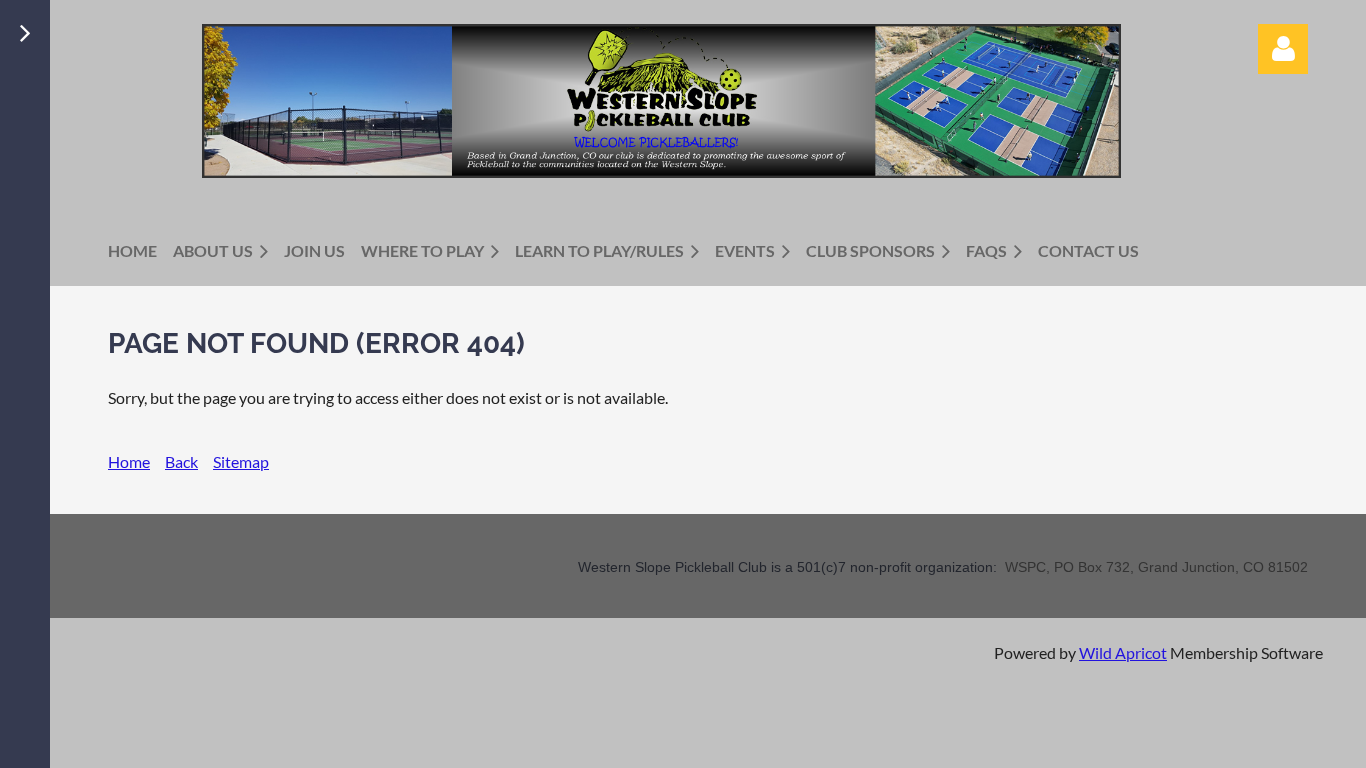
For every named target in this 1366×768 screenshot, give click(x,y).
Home (129, 461)
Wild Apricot (1123, 652)
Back (181, 461)
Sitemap (241, 461)
